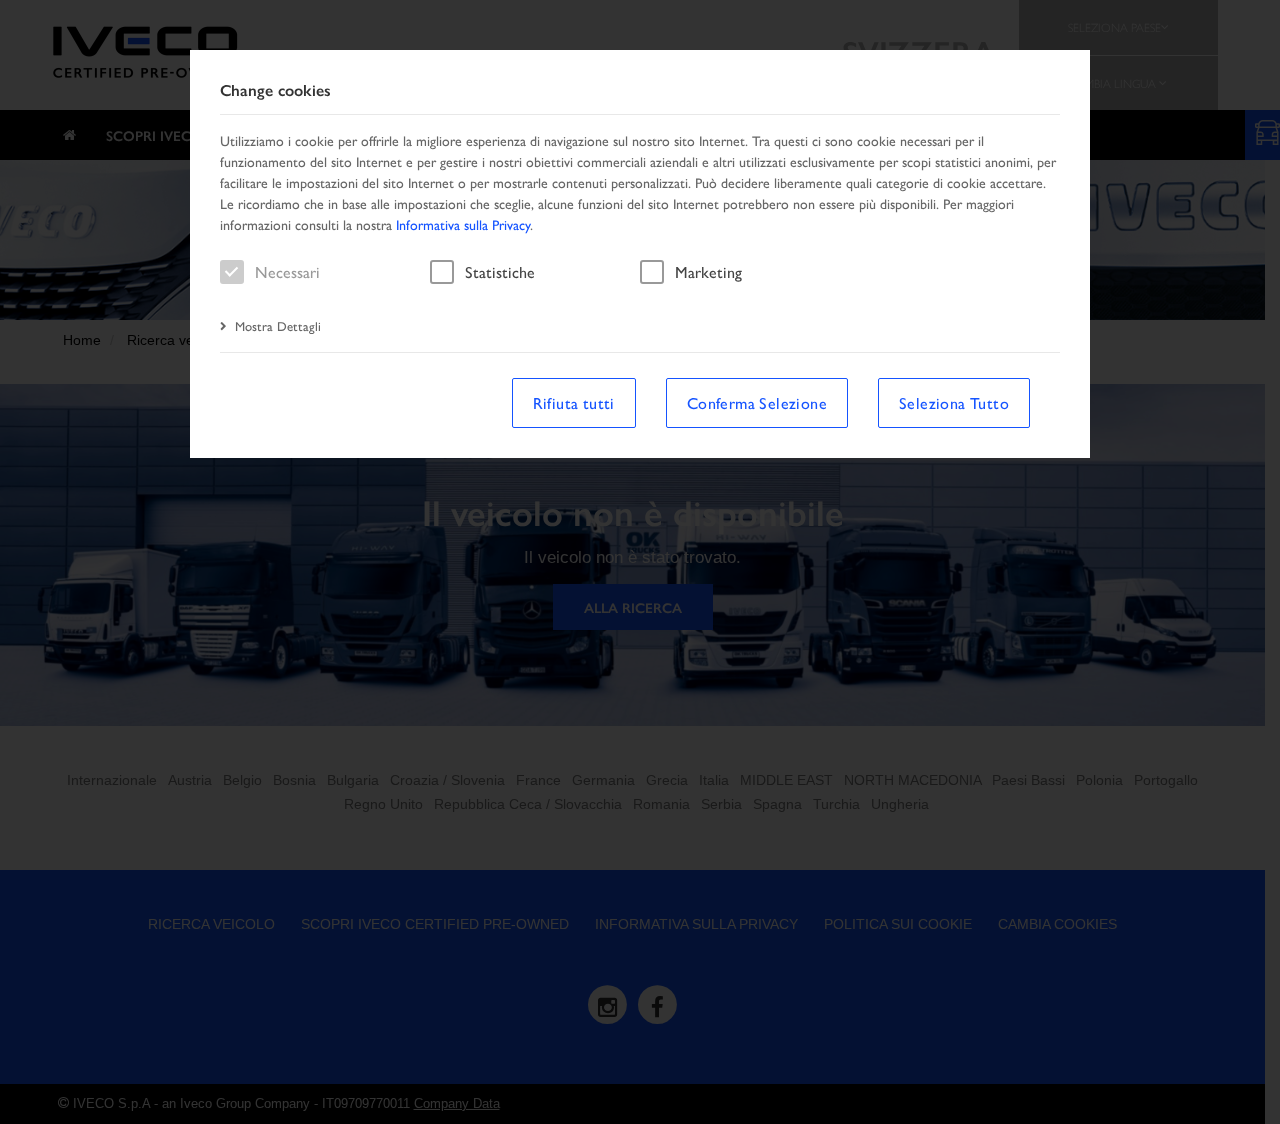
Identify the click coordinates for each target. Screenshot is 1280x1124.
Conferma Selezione (757, 402)
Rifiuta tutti (574, 402)
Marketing (708, 271)
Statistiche (500, 271)
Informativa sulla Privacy (463, 224)
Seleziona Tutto (954, 402)
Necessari (287, 271)
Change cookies (275, 90)
